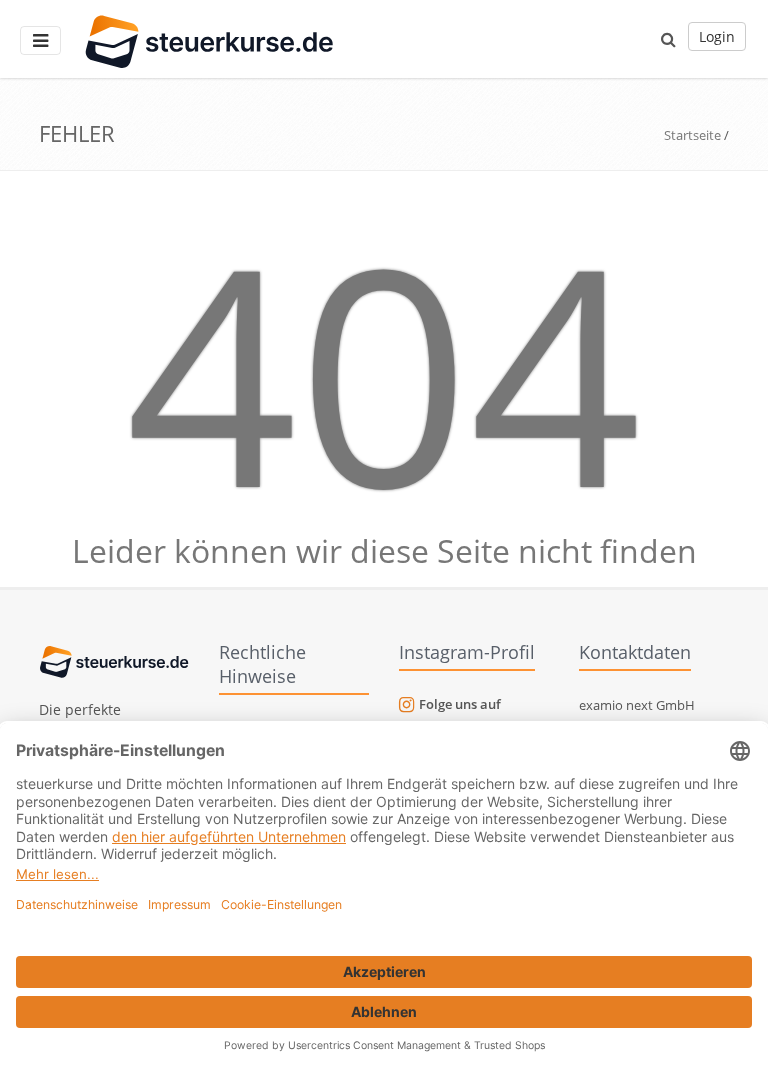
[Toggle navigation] (40, 40)
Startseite (692, 135)
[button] (668, 39)
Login (717, 36)
